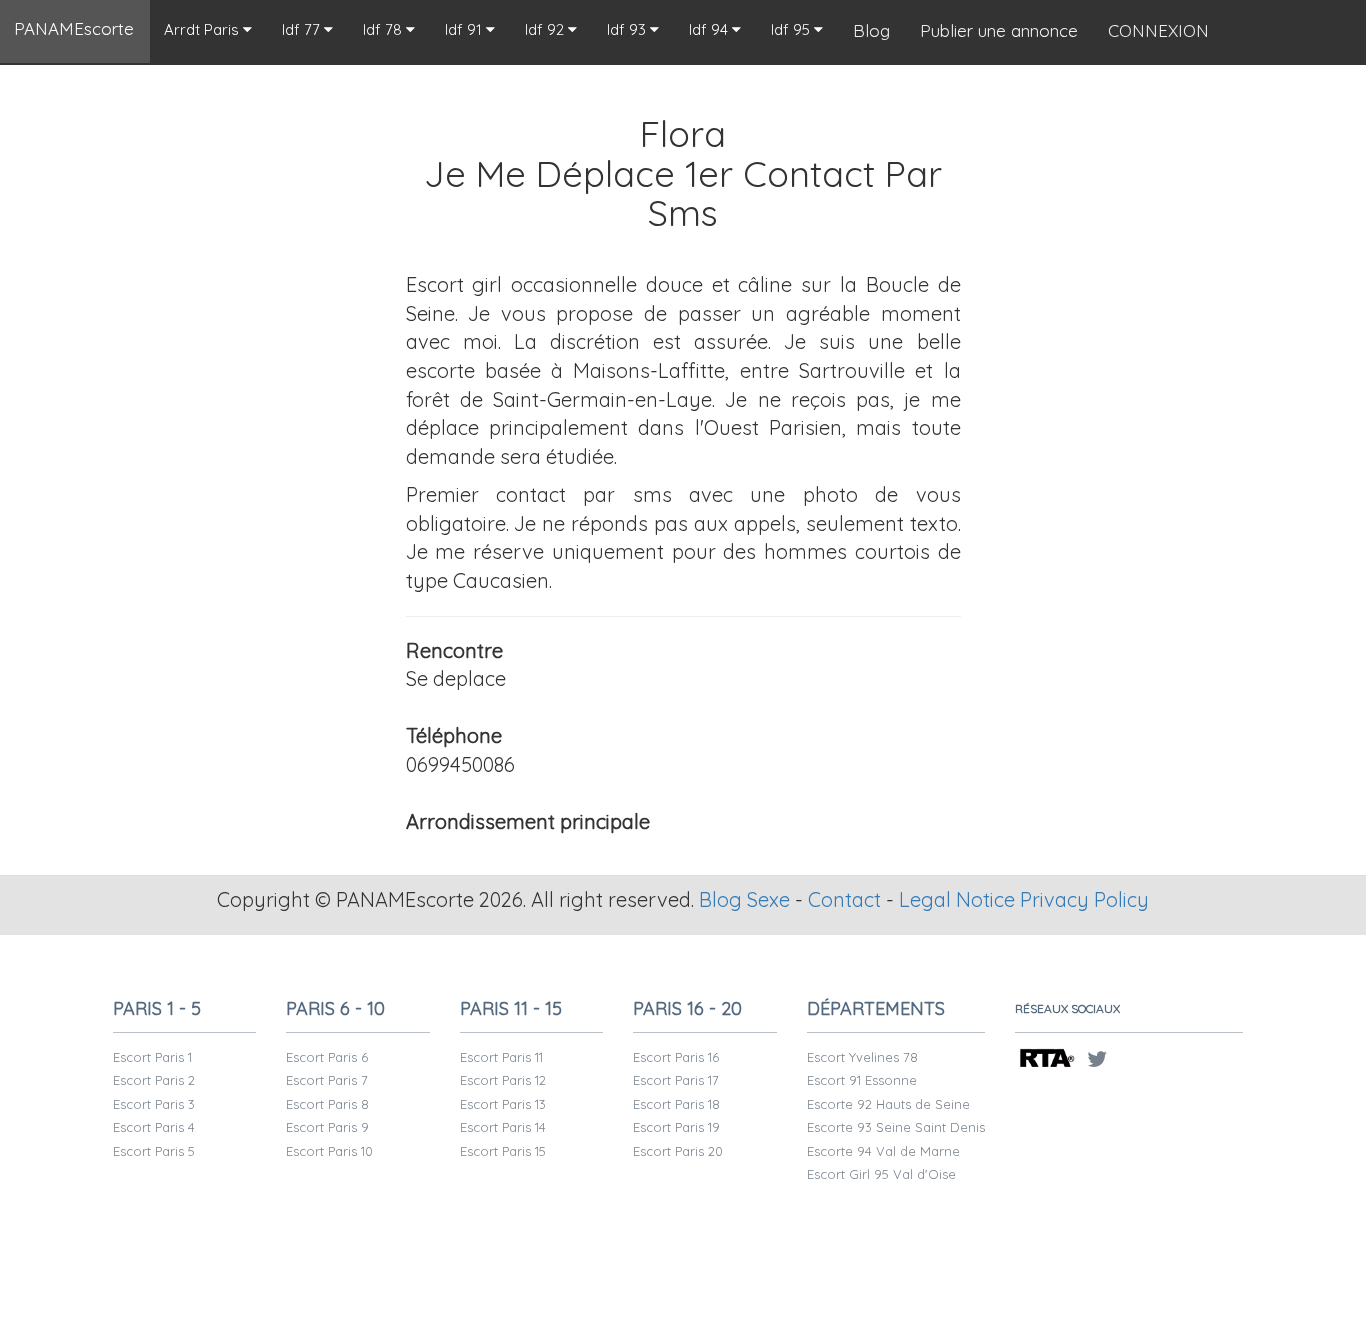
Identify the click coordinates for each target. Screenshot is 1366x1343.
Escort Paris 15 (503, 1151)
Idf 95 (792, 29)
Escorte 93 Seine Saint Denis (896, 1127)
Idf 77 (303, 29)
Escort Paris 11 (501, 1057)
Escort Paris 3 (154, 1104)
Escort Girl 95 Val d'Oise (881, 1174)
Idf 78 (384, 29)
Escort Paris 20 (678, 1151)
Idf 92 (546, 29)
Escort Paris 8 (327, 1104)
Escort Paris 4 (154, 1127)
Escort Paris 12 (503, 1080)
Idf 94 (710, 29)
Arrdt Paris (203, 29)
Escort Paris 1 (152, 1057)
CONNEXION (1158, 30)
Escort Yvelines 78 (862, 1057)
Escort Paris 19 (676, 1127)
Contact (844, 899)
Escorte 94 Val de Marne (883, 1151)
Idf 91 (465, 29)
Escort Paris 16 (676, 1057)
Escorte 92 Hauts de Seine (888, 1104)
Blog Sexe (744, 899)
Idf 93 (628, 29)
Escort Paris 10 (329, 1151)
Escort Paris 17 (676, 1080)
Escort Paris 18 (676, 1104)
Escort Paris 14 (503, 1127)
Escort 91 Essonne (862, 1080)
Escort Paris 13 (503, 1104)
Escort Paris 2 (154, 1080)
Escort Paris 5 (154, 1151)
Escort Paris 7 (327, 1080)
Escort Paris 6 (327, 1057)
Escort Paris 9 (327, 1127)
